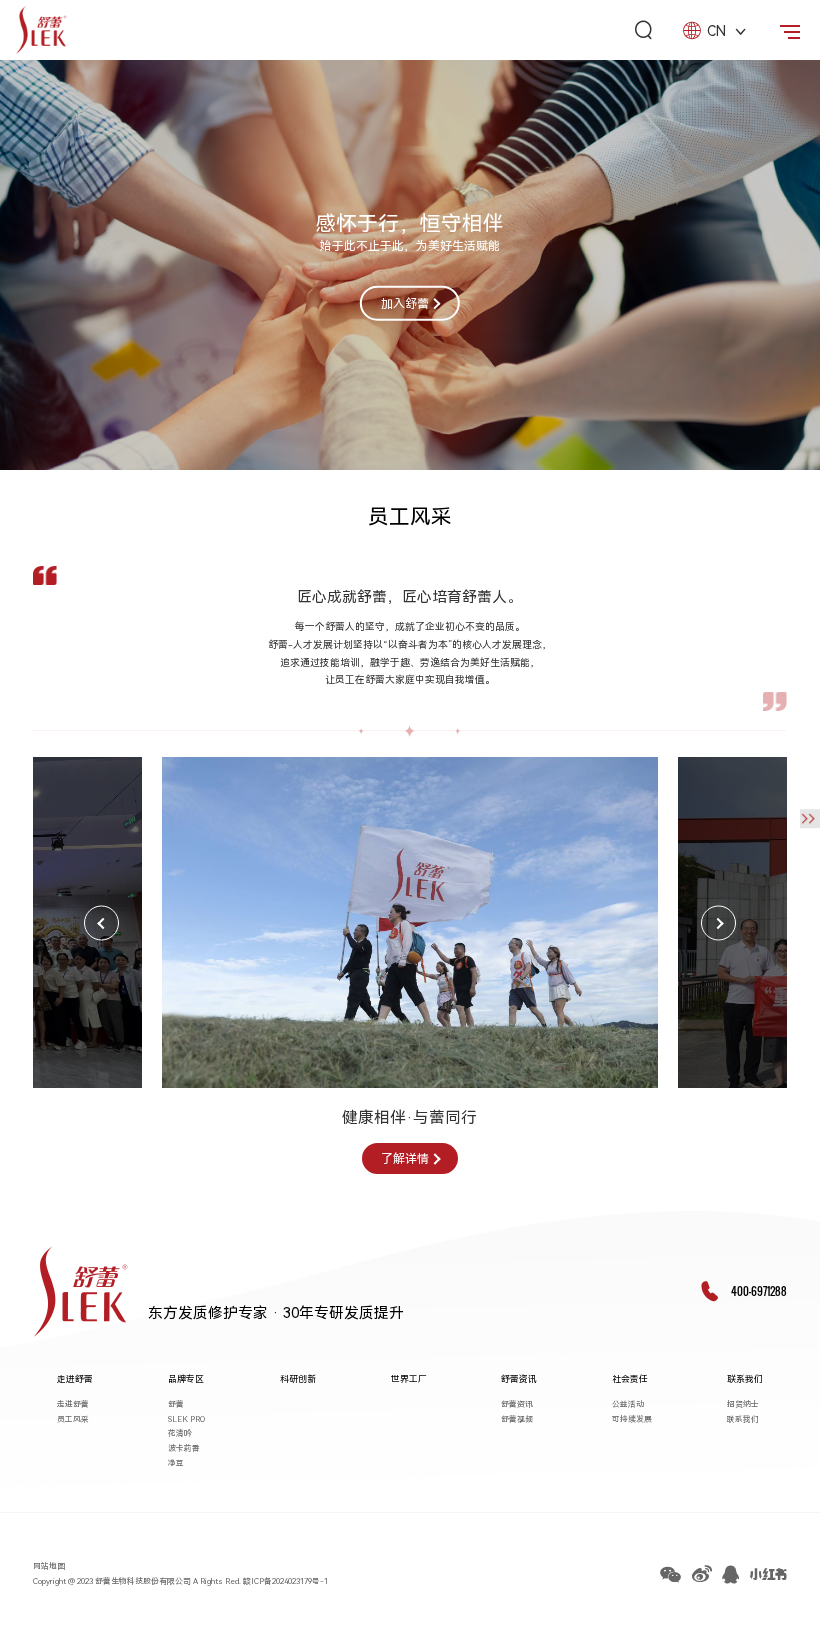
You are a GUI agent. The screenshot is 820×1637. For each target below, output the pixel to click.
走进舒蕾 (75, 1379)
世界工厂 (409, 1379)
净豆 (176, 1463)
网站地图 (49, 1566)
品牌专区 (186, 1379)
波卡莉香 (184, 1448)
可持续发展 (632, 1419)
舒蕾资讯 (519, 1379)
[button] (101, 922)
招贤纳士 (743, 1404)
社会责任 (630, 1379)
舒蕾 (176, 1404)
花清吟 (180, 1433)
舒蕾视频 (517, 1419)
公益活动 (628, 1404)
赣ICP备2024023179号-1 (285, 1581)
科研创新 (298, 1379)
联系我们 (745, 1379)
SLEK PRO (186, 1419)
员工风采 (73, 1419)
